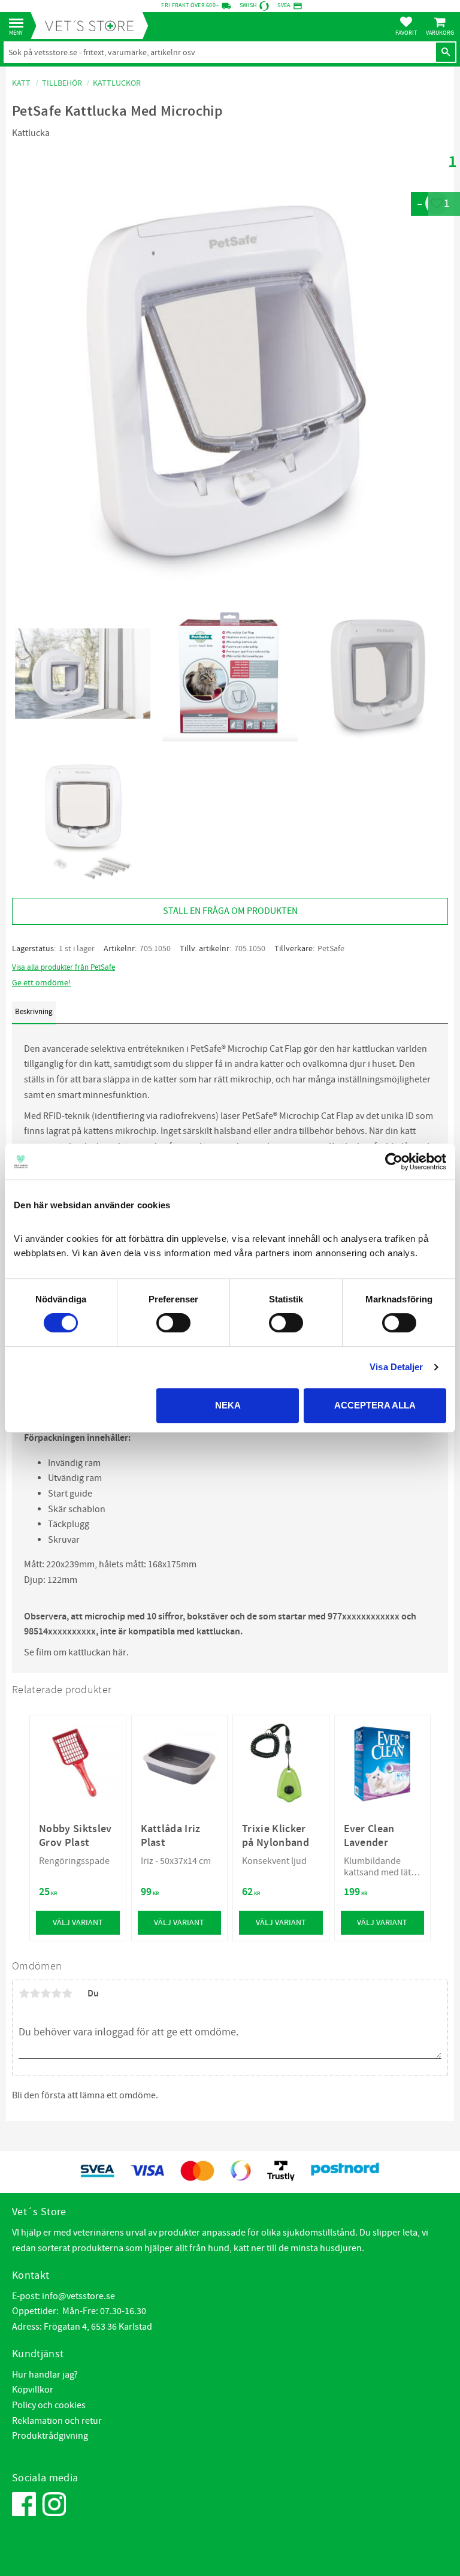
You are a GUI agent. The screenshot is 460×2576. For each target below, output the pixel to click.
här (119, 1652)
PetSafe (331, 949)
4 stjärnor (56, 1993)
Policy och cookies (49, 2405)
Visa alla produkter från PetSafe (63, 967)
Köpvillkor (33, 2390)
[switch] (173, 1323)
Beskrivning (34, 1012)
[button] (19, 24)
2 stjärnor (35, 1993)
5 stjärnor (67, 1993)
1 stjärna (24, 1993)
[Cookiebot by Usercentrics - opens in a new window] (394, 1162)
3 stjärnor (46, 1993)
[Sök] (446, 52)
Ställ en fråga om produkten (230, 911)
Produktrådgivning (50, 2436)
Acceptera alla (375, 1405)
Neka (228, 1405)
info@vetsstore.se (78, 2296)
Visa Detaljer (396, 1367)
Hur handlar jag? (45, 2375)
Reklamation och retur (57, 2421)
